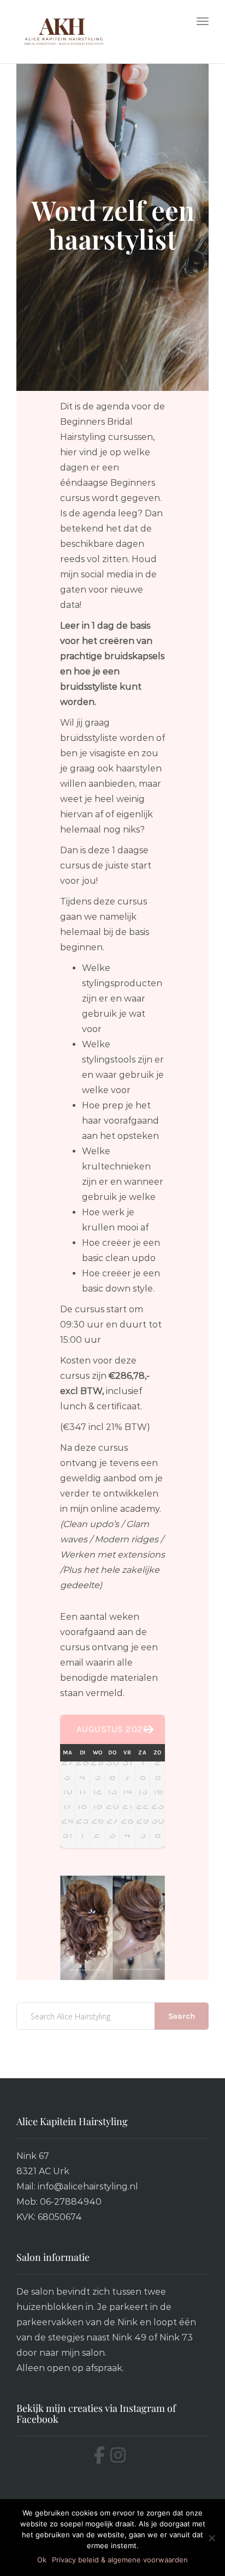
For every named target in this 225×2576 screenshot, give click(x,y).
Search (182, 2016)
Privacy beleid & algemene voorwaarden (120, 2560)
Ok (42, 2560)
